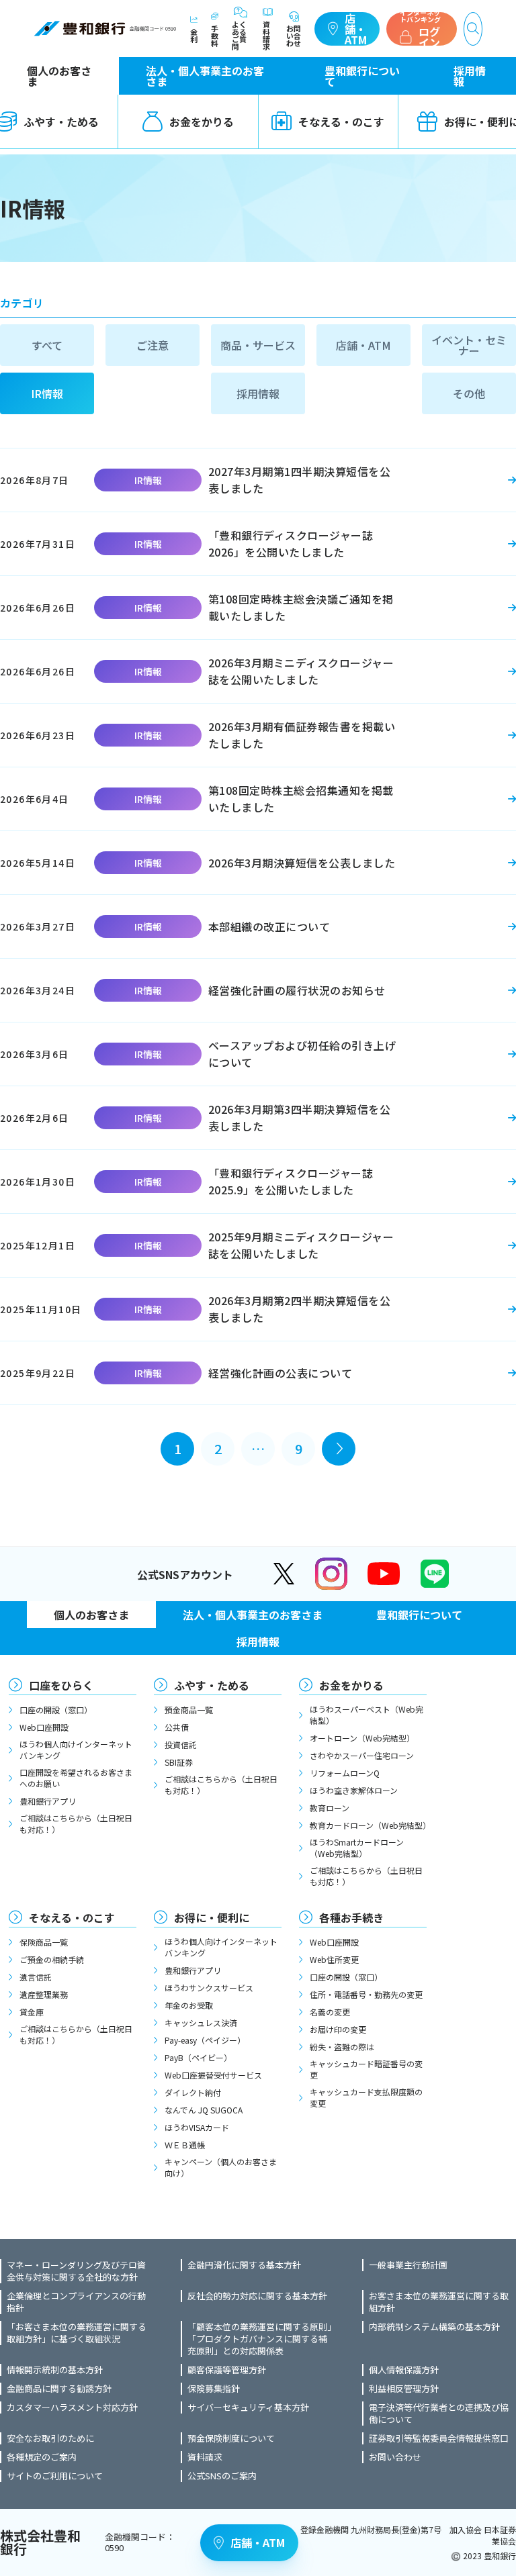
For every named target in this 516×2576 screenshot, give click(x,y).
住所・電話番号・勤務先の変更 (366, 1994)
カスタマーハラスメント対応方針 (72, 2407)
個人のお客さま (59, 76)
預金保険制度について (231, 2438)
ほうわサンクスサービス (209, 1988)
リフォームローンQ (345, 1773)
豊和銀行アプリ (48, 1801)
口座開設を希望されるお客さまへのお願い (76, 1778)
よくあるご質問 (239, 35)
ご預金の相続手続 (52, 1959)
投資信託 (181, 1745)
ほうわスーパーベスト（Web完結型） (367, 1715)
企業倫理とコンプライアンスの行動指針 (76, 2302)
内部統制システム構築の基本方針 (434, 2327)
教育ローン (330, 1808)
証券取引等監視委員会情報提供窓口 (439, 2438)
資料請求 (266, 35)
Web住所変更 (334, 1959)
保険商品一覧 (44, 1942)
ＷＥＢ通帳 (185, 2145)
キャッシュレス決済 (201, 2022)
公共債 (177, 1727)
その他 (469, 393)
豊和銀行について (362, 76)
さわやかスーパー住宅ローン (362, 1755)
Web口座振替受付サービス (213, 2075)
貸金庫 (32, 2012)
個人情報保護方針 (404, 2370)
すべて (47, 345)
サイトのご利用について (55, 2476)
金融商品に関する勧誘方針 (59, 2389)
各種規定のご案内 (42, 2457)
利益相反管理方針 (404, 2389)
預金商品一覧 (189, 1710)
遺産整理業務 (44, 1994)
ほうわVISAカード (197, 2127)
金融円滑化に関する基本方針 (244, 2265)
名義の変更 (330, 2012)
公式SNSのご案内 (222, 2476)
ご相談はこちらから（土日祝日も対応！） (76, 1823)
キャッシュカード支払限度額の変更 (366, 2097)
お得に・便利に (212, 1917)
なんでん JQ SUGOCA (204, 2110)
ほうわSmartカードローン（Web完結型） (357, 1848)
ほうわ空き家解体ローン (354, 1790)
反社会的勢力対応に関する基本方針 (257, 2296)
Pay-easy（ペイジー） (205, 2040)
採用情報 (470, 76)
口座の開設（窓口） (56, 1710)
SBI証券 (179, 1762)
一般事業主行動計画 (408, 2265)
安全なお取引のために (50, 2438)
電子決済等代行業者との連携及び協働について (439, 2414)
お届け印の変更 (338, 2029)
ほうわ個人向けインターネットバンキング (76, 1750)
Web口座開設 (44, 1727)
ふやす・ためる (212, 1685)
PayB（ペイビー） (198, 2057)
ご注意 (153, 345)
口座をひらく (61, 1685)
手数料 (215, 35)
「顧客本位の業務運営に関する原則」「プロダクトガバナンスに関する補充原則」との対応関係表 (260, 2339)
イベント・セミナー (469, 345)
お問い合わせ (294, 35)
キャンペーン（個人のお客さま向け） (221, 2167)
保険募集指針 (214, 2389)
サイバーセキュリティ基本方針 (248, 2407)
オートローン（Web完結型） (362, 1738)
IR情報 (47, 393)
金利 (194, 35)
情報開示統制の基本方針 (55, 2370)
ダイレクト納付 (193, 2092)
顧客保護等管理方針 (227, 2370)
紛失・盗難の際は (342, 2047)
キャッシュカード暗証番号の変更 (366, 2069)
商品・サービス (258, 345)
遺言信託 (36, 1977)
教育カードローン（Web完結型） (368, 1825)
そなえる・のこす (341, 122)
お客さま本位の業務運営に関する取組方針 (439, 2302)
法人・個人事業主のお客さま (205, 76)
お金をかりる (202, 122)
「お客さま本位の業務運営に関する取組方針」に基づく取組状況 (77, 2333)
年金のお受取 (189, 2005)
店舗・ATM (356, 29)
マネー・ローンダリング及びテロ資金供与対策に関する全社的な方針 (76, 2271)
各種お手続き (351, 1917)
